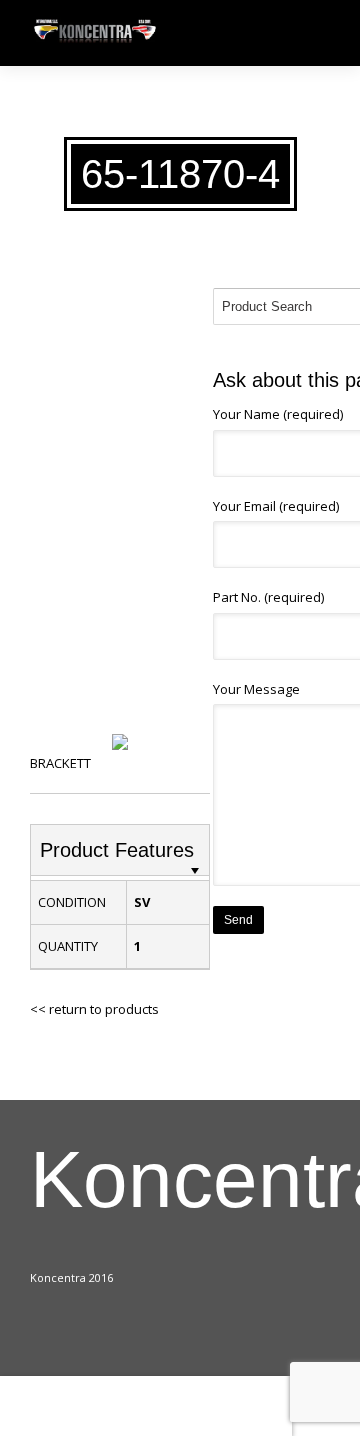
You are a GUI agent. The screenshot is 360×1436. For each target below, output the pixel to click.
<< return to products (94, 1009)
